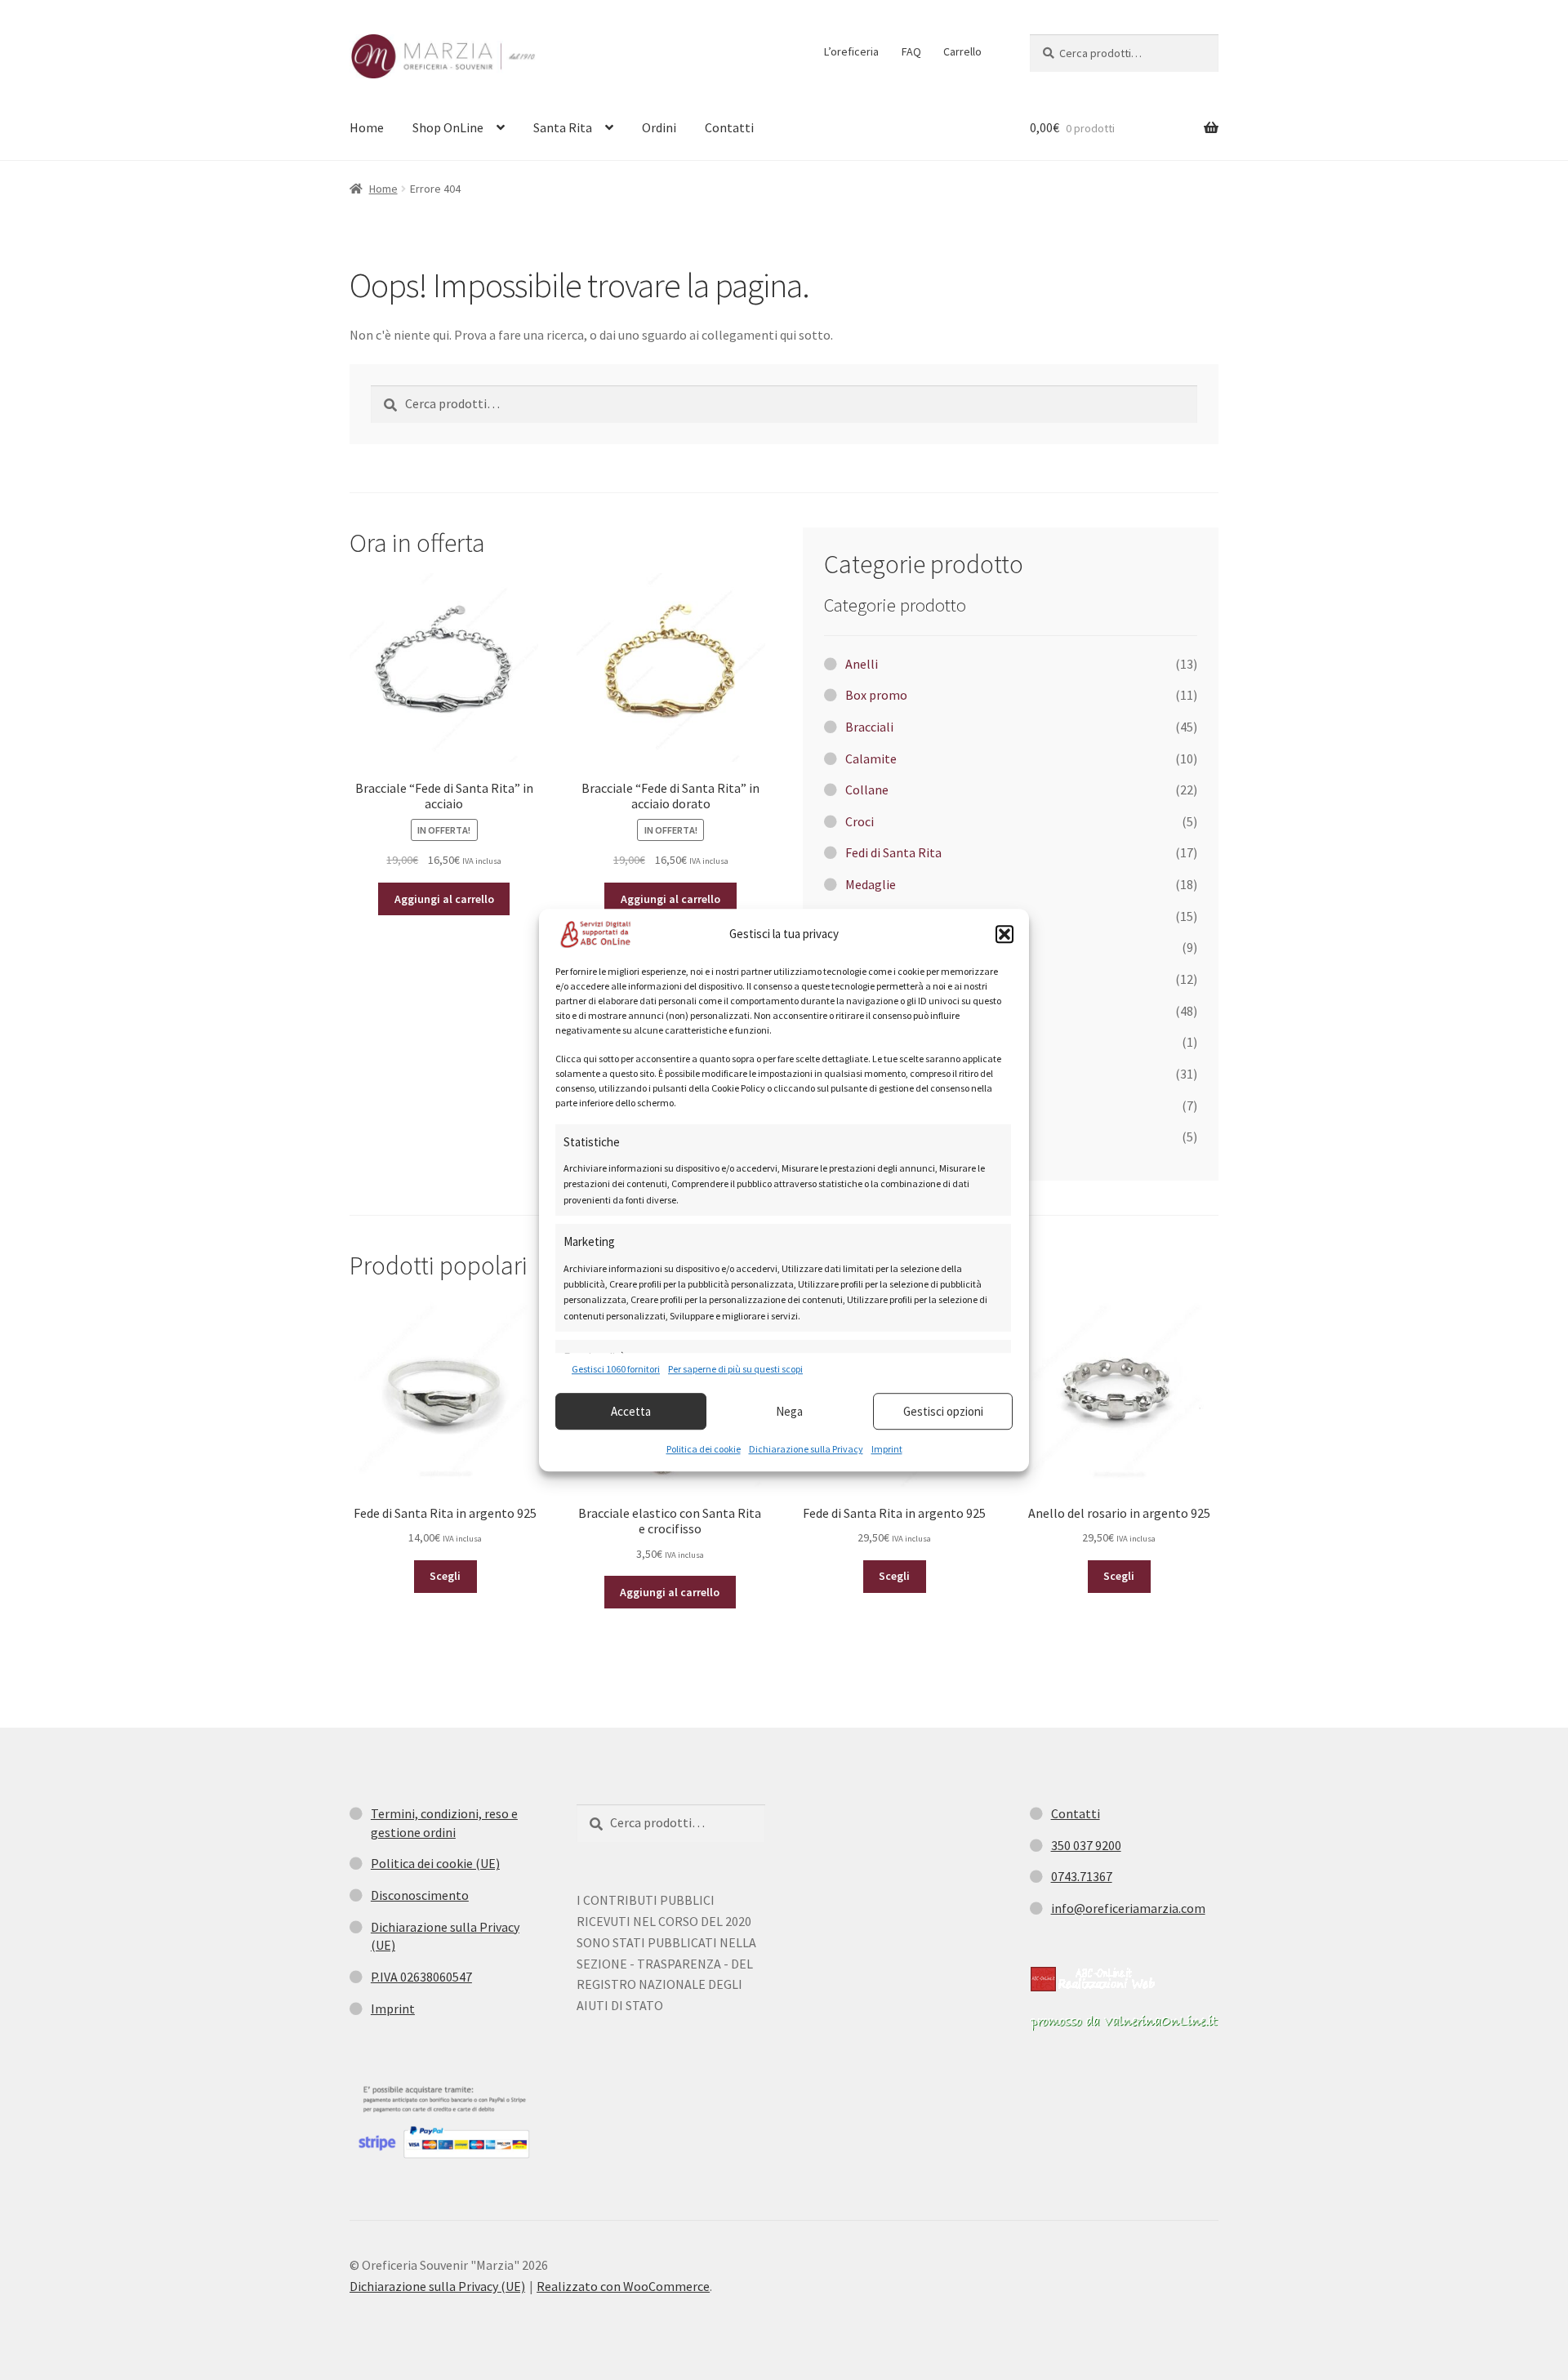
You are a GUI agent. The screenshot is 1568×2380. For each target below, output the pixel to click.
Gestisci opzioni (943, 1411)
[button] (1004, 934)
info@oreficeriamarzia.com (1128, 1908)
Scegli (445, 1576)
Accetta (631, 1411)
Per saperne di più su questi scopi (735, 1369)
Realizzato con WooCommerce (623, 2286)
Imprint (887, 1449)
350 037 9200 (1086, 1845)
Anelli (862, 664)
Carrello (962, 51)
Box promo (876, 695)
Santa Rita (563, 127)
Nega (789, 1411)
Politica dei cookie (704, 1449)
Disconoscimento (420, 1895)
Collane (867, 790)
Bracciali (869, 727)
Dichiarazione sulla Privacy (806, 1449)
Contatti (729, 127)
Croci (860, 821)
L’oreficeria (851, 51)
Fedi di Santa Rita (893, 852)
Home (367, 127)
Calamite (871, 758)
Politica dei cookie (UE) (435, 1863)
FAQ (911, 51)
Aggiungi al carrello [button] (444, 899)
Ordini (659, 127)
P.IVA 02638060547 (421, 1977)
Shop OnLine (448, 127)
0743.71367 (1082, 1876)
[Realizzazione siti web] (1093, 1979)
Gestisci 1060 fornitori (616, 1369)
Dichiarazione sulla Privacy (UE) (437, 2286)
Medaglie (871, 884)
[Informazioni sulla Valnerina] (1124, 2022)
